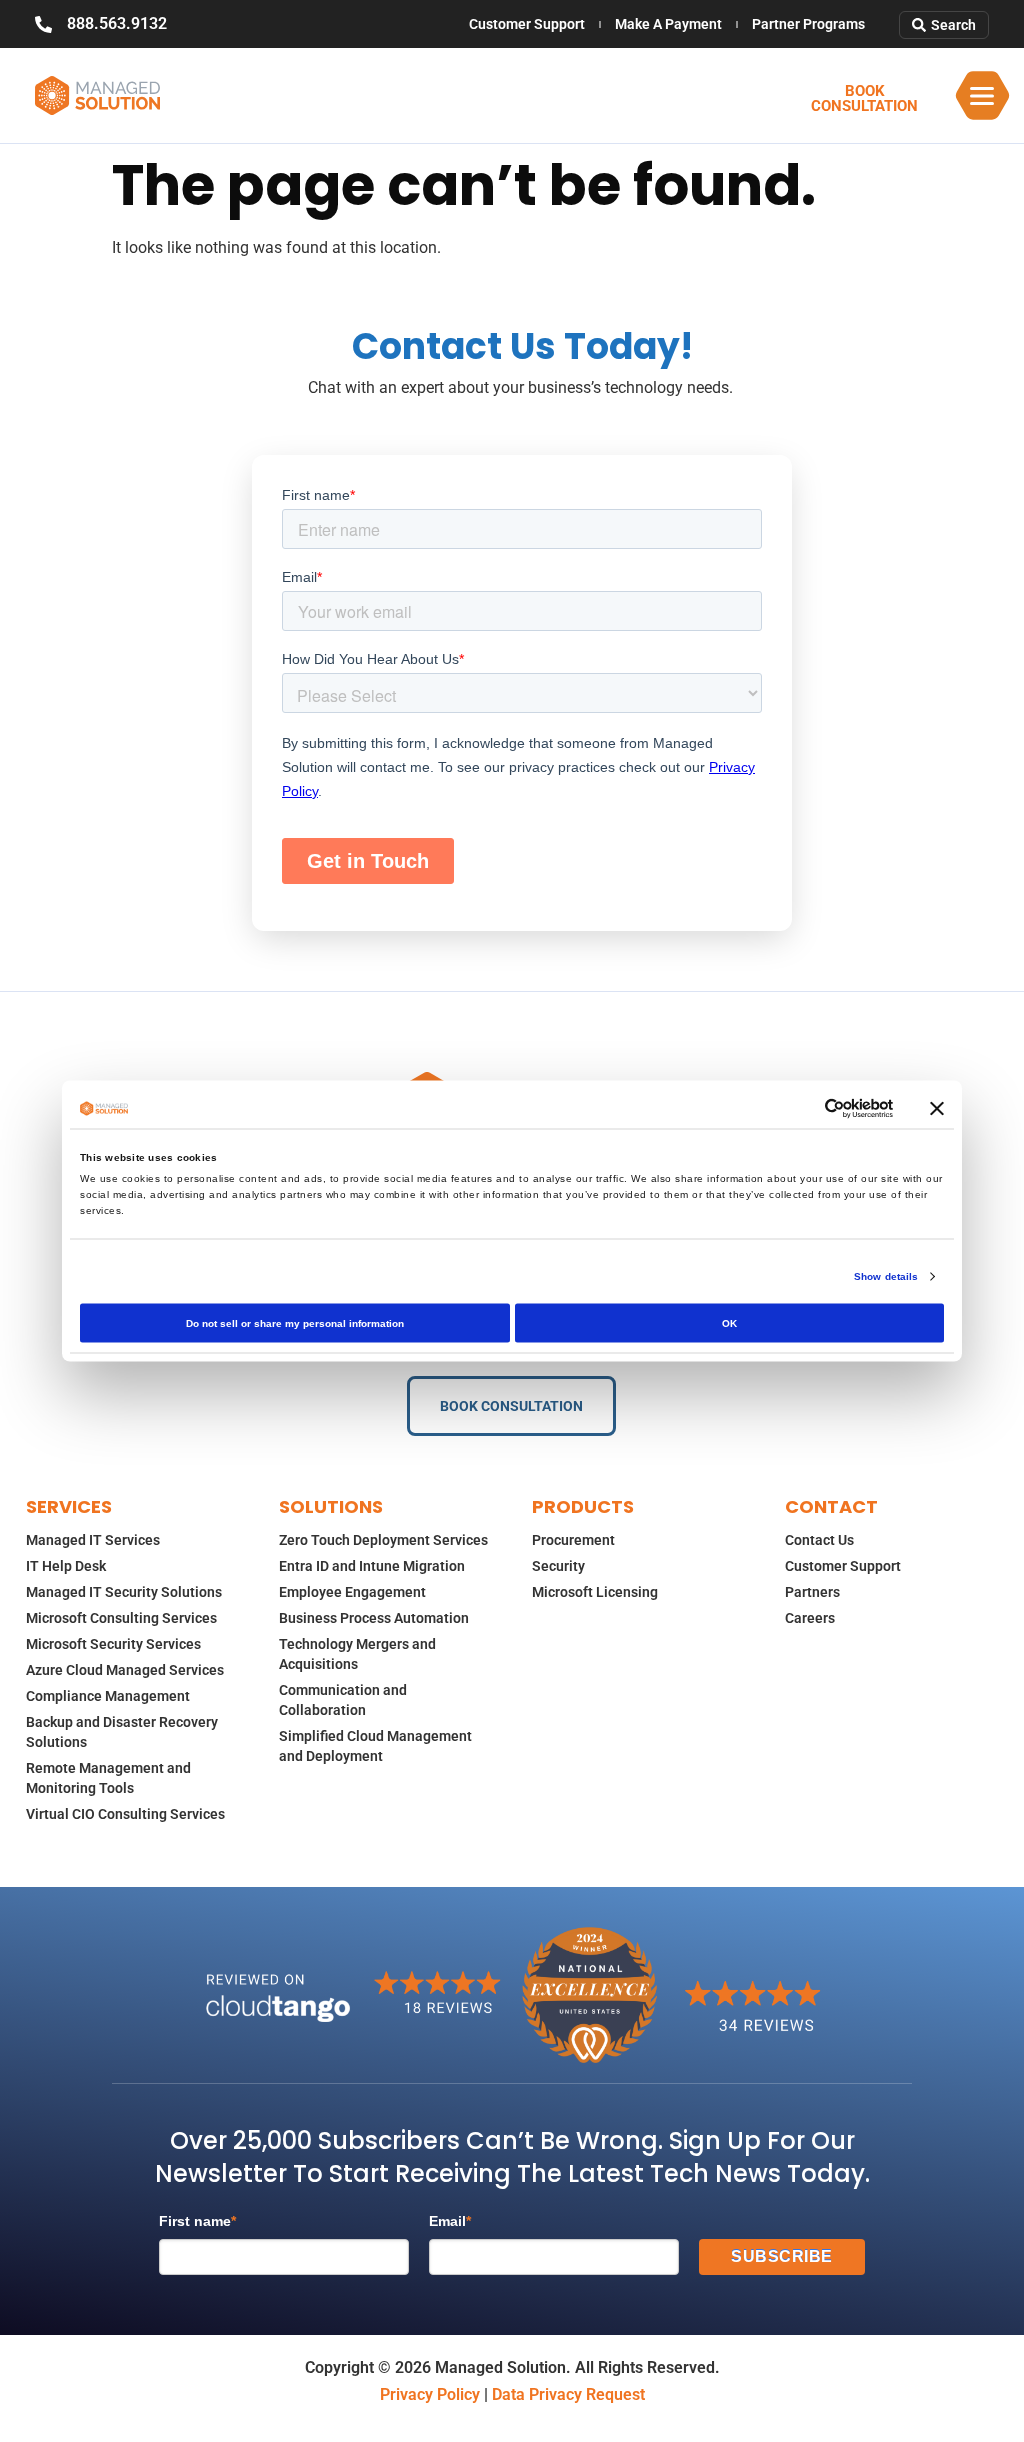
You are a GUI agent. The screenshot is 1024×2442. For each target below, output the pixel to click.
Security (558, 1566)
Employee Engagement (352, 1592)
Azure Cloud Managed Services (125, 1670)
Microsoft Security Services (113, 1644)
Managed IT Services (93, 1540)
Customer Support (527, 24)
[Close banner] (937, 1109)
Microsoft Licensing (595, 1592)
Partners (812, 1592)
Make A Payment (668, 24)
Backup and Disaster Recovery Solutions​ (122, 1732)
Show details (886, 1276)
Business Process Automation (374, 1618)
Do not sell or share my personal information (295, 1323)
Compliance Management (108, 1696)
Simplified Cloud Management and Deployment (375, 1746)
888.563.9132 (117, 23)
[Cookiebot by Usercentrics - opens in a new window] (805, 1109)
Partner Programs (808, 24)
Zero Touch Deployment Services (383, 1540)
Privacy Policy (430, 2394)
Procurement (573, 1540)
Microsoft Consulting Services (121, 1618)
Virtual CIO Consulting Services (125, 1814)
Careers (810, 1618)
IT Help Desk (66, 1566)
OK (729, 1323)
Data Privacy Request (568, 2394)
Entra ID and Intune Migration (372, 1566)
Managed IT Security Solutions (124, 1592)
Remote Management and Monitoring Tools (108, 1778)
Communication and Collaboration (343, 1700)
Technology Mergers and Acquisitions (357, 1654)
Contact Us (819, 1540)
